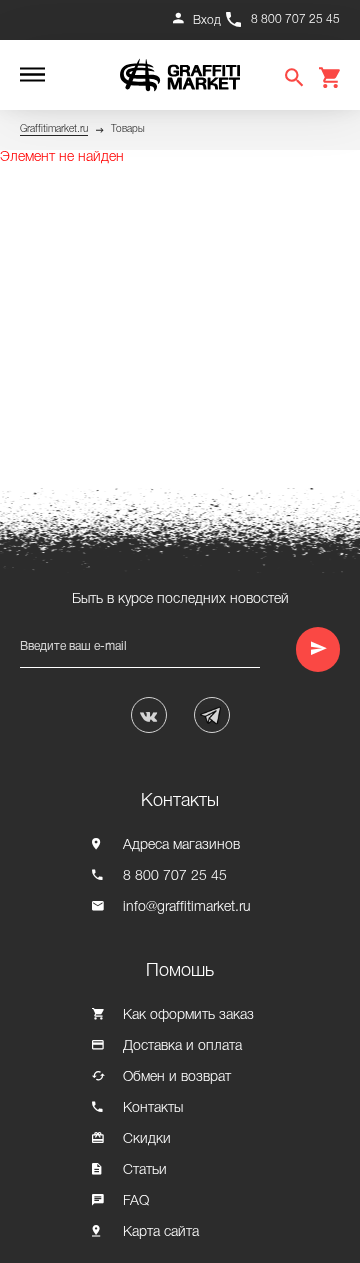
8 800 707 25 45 (295, 19)
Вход (207, 20)
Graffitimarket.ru (54, 129)
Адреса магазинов (181, 845)
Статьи (145, 1170)
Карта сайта (161, 1232)
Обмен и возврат (177, 1077)
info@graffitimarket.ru (187, 907)
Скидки (147, 1139)
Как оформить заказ (188, 1015)
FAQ (136, 1201)
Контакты (153, 1108)
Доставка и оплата (182, 1046)
